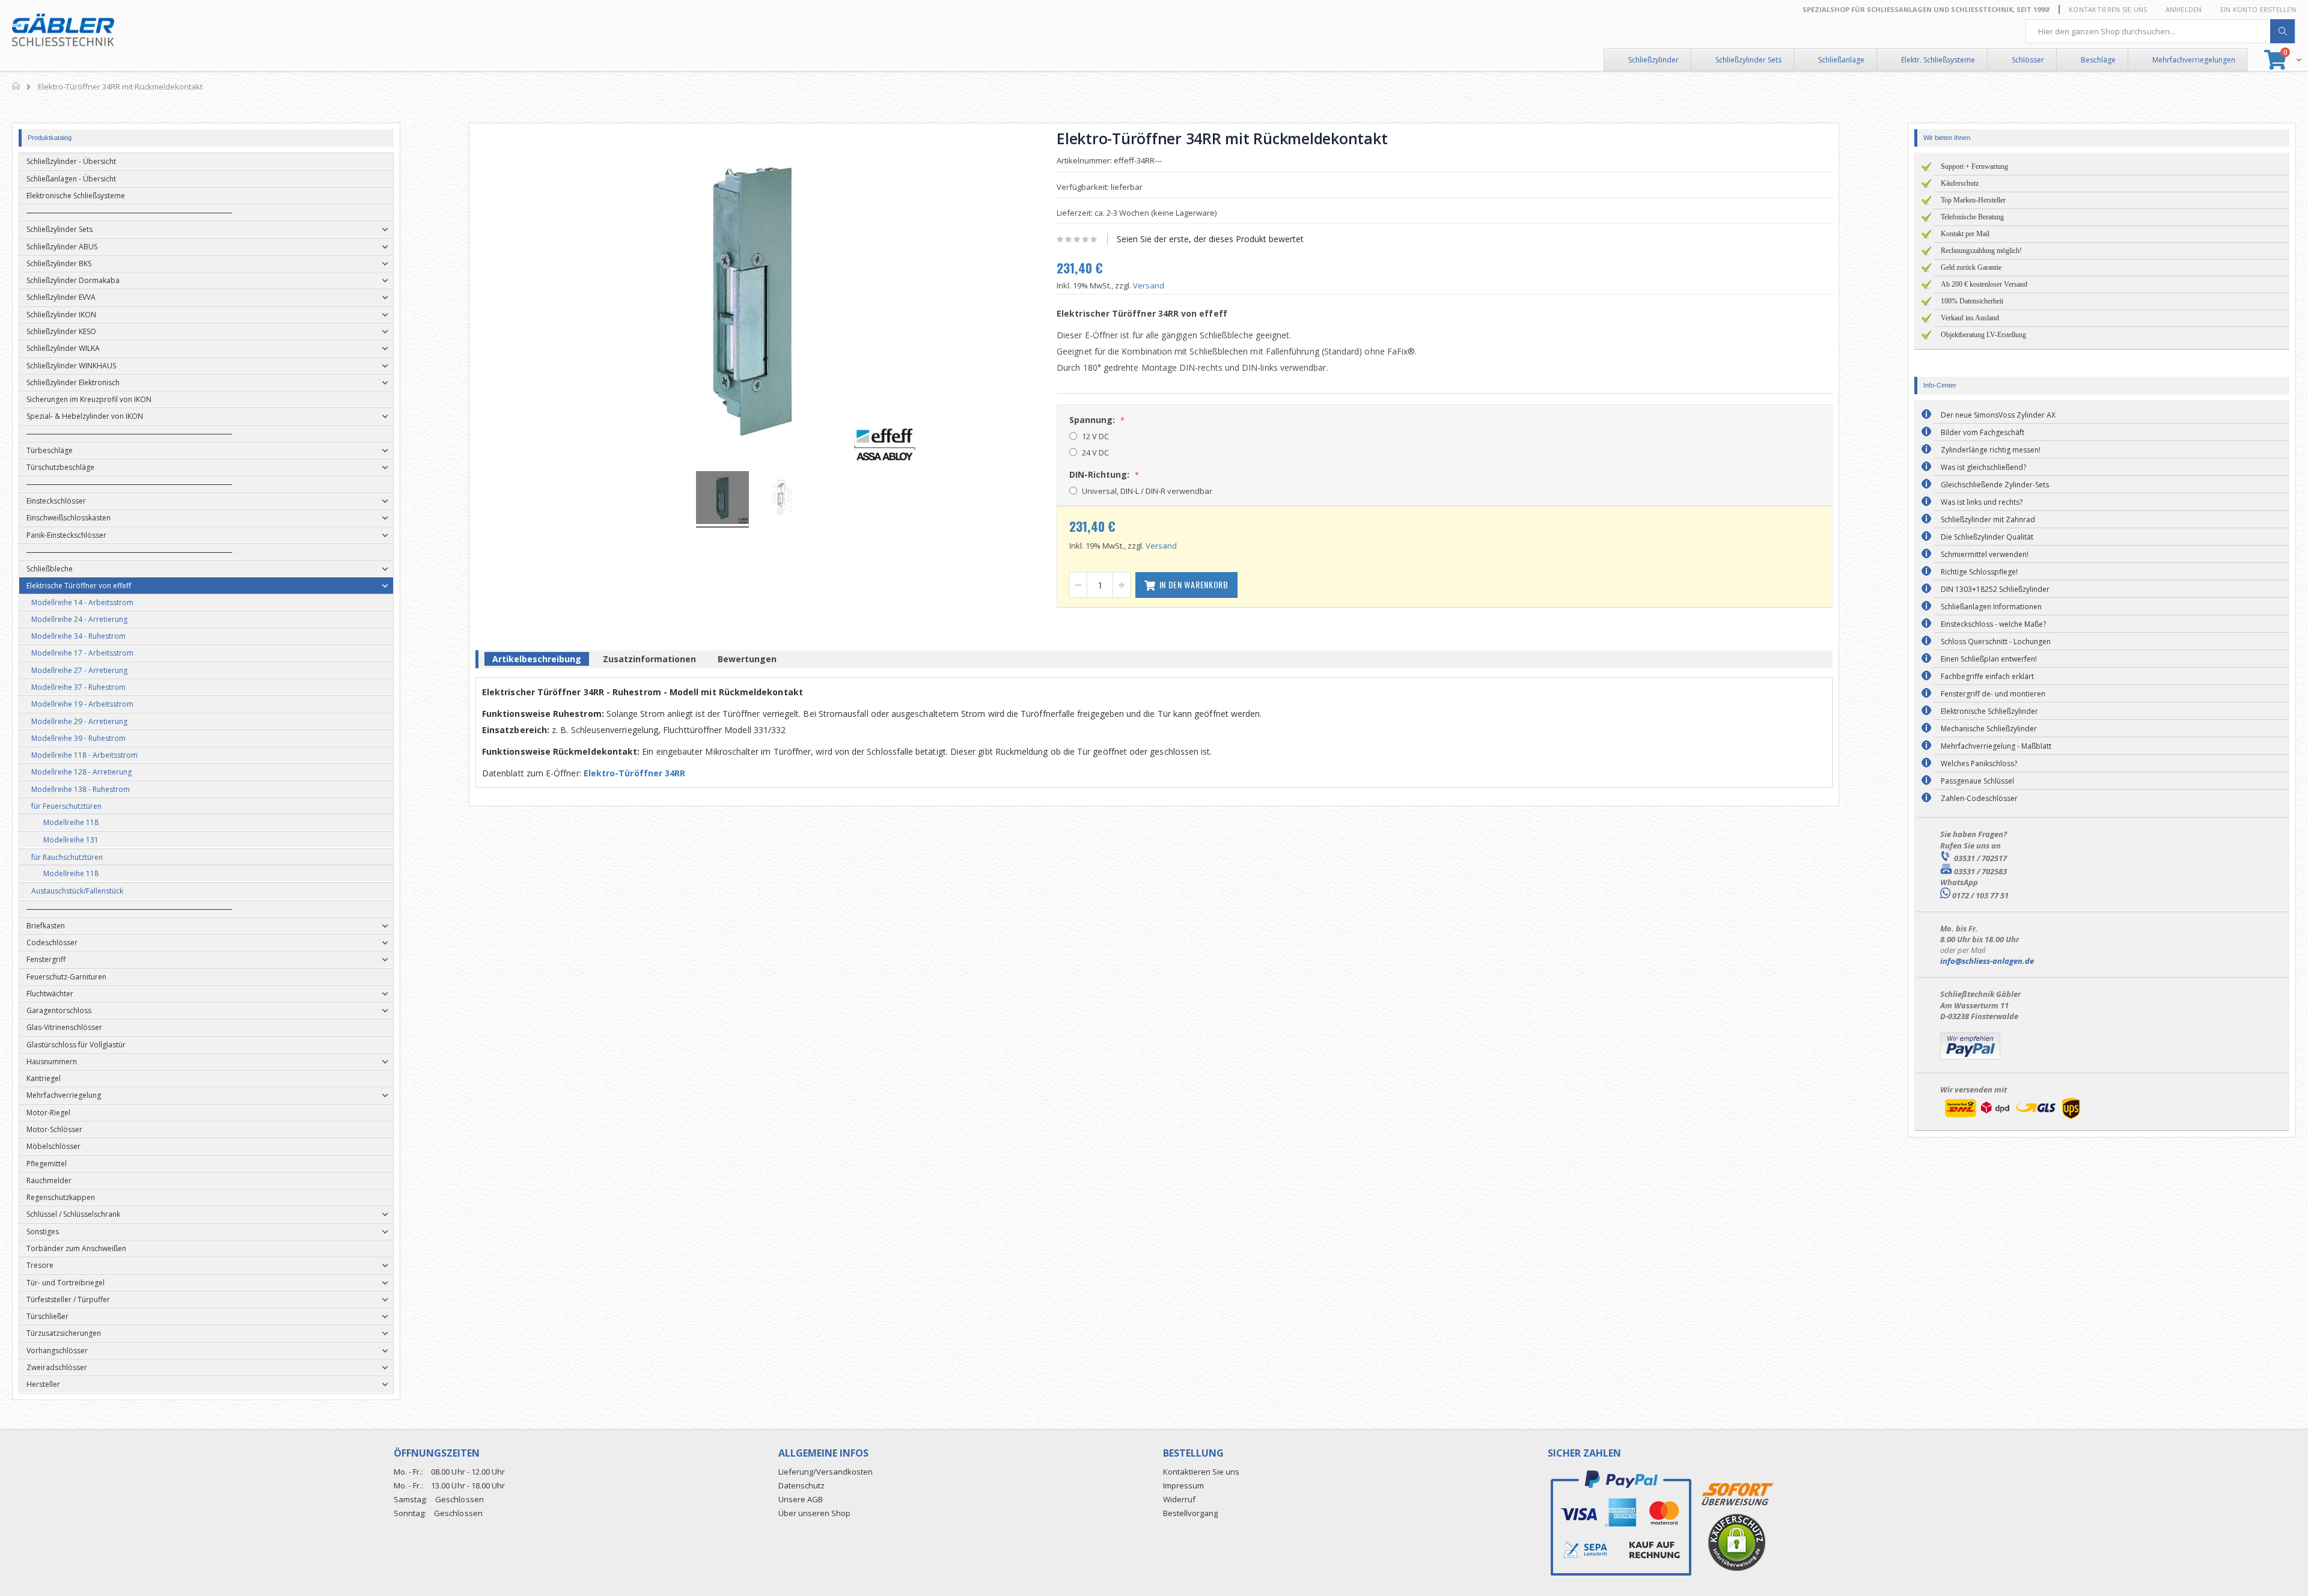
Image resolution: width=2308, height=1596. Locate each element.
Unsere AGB (801, 1499)
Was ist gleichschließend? (1983, 467)
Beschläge (2098, 60)
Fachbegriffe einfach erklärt (1987, 676)
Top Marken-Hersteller (1973, 200)
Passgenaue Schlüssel (1977, 781)
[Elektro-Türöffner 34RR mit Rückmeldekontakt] (722, 499)
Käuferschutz (1960, 183)
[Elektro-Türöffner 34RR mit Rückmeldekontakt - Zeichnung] (782, 499)
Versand (1149, 285)
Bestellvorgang (1190, 1513)
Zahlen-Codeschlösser (1979, 798)
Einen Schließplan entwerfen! (1989, 659)
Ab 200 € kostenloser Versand (1984, 284)
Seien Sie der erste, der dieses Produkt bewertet (1210, 239)
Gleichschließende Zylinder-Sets (1995, 485)
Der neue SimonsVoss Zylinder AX (1998, 415)
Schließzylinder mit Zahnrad (1988, 519)
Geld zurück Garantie (1971, 267)
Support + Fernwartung (1974, 166)
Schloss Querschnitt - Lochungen (1996, 641)
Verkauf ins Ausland (1970, 318)
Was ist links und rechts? (1982, 502)
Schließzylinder (1653, 60)
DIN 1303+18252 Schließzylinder (1995, 589)
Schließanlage (1841, 60)
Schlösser (2028, 60)
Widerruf (1179, 1499)
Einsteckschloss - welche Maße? (1993, 624)
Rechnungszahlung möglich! (1981, 251)
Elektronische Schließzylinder (1989, 711)
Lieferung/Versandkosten (826, 1472)
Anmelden (2184, 9)
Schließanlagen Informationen (1991, 607)
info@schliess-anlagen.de (1987, 961)
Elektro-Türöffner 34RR (635, 773)
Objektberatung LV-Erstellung (1983, 335)
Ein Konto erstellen (2258, 9)
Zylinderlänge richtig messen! (1991, 450)
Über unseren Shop (814, 1513)
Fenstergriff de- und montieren (1993, 694)
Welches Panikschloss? (1979, 763)
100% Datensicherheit (1972, 301)
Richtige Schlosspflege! (1979, 572)
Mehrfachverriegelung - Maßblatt (1996, 746)
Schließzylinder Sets (1748, 60)
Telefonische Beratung (1972, 217)
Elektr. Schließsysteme (1938, 60)
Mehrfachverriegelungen (2194, 60)
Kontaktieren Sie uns (2108, 9)
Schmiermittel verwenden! (1985, 554)
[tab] (537, 661)
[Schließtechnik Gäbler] (63, 30)
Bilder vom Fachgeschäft (1983, 432)
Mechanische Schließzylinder (1989, 729)
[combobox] (2161, 31)
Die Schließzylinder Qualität (1987, 537)
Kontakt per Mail (1965, 234)
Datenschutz (801, 1485)
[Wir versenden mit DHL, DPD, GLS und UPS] (2012, 1119)
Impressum (1183, 1485)
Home (17, 86)
